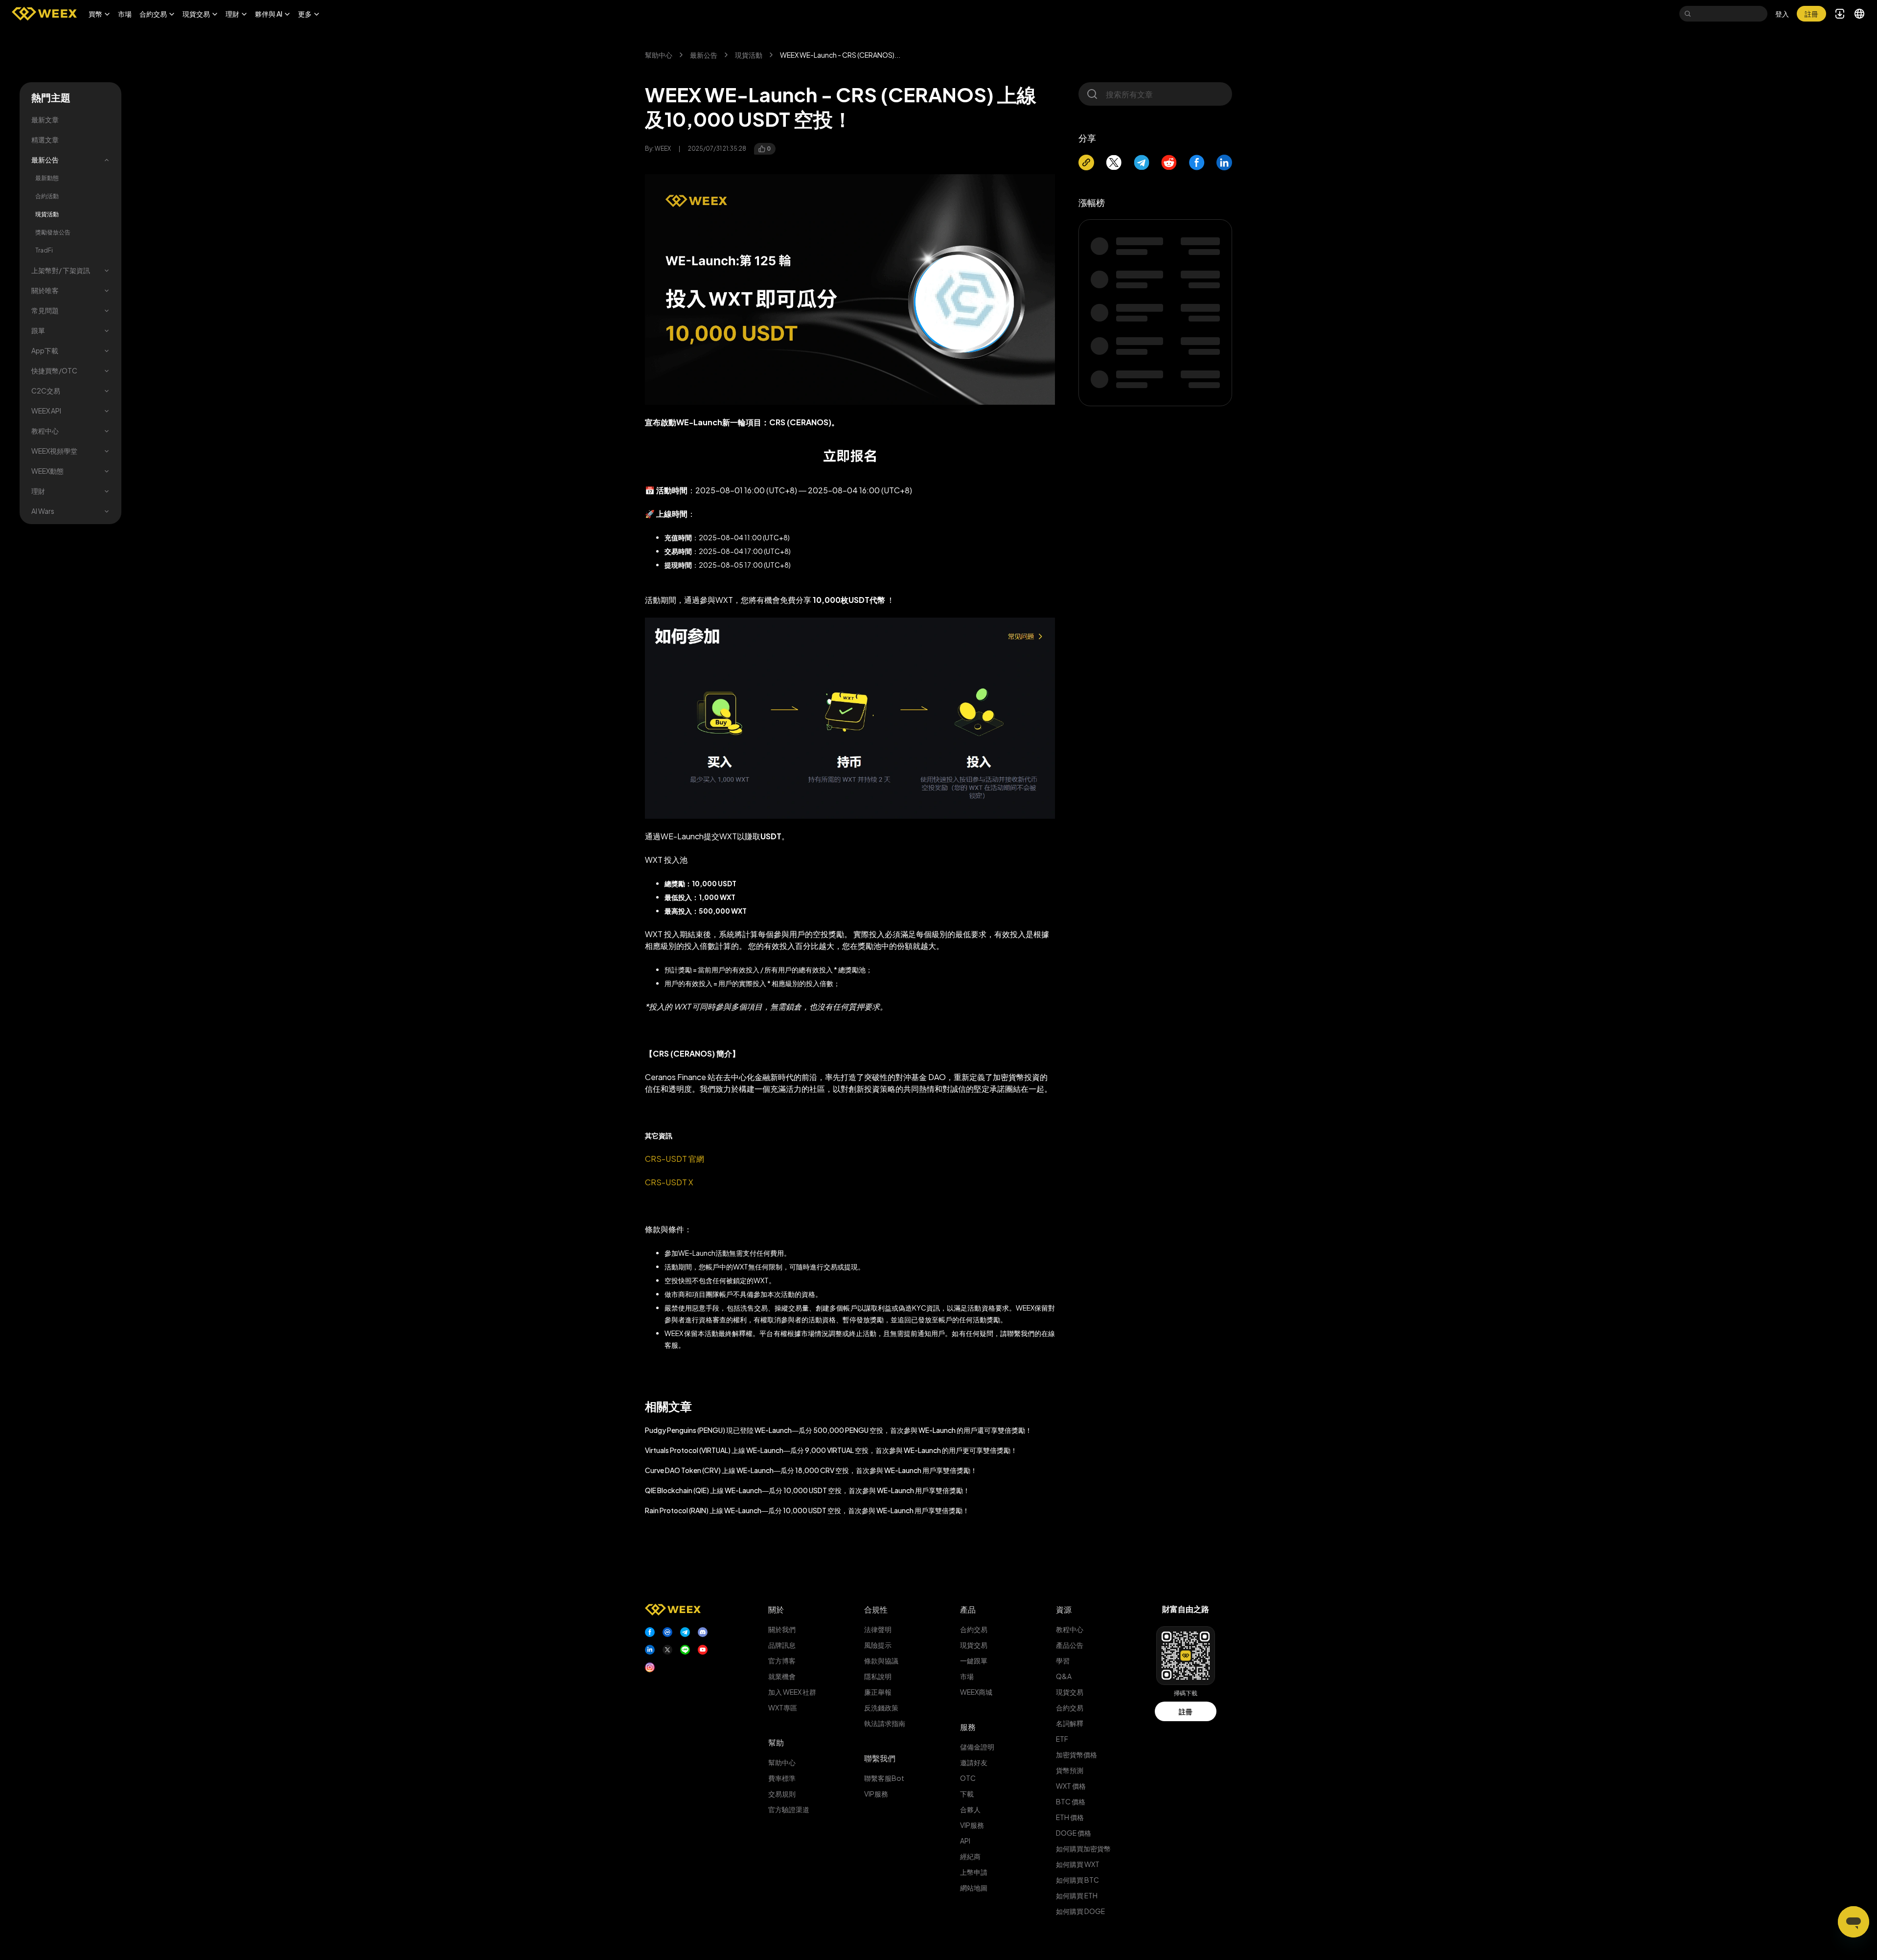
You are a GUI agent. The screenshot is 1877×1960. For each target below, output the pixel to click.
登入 (1782, 14)
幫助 (776, 1742)
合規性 (876, 1609)
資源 (1064, 1609)
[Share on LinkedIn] (1224, 162)
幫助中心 (659, 55)
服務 (968, 1727)
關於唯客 (45, 290)
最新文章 (45, 119)
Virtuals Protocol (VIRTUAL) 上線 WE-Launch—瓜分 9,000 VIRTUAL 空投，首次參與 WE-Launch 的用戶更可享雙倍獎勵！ (831, 1450)
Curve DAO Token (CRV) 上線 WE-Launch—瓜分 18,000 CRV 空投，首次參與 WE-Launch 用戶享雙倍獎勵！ (811, 1470)
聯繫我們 (880, 1758)
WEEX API (46, 411)
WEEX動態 (47, 471)
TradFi (44, 250)
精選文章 (45, 139)
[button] (99, 14)
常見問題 (45, 310)
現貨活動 (47, 214)
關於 (776, 1609)
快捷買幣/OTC (54, 370)
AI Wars (43, 511)
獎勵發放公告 (53, 232)
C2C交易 (46, 391)
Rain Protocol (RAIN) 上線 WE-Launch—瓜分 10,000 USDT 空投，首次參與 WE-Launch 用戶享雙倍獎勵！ (807, 1510)
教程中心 (45, 431)
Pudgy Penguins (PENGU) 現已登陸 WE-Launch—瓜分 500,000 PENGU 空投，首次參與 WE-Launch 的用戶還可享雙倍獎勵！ (838, 1430)
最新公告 (45, 160)
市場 (125, 14)
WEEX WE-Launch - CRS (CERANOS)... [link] (840, 55)
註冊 (1186, 1711)
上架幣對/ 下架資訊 (61, 270)
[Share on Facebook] (1197, 162)
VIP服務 (876, 1794)
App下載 (45, 350)
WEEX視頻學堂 (54, 451)
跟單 (38, 330)
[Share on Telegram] (1142, 162)
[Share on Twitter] (1114, 162)
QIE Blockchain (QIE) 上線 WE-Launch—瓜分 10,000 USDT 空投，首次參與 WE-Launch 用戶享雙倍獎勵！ (807, 1490)
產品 (968, 1609)
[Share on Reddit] (1169, 162)
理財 (38, 491)
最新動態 (47, 178)
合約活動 (47, 196)
